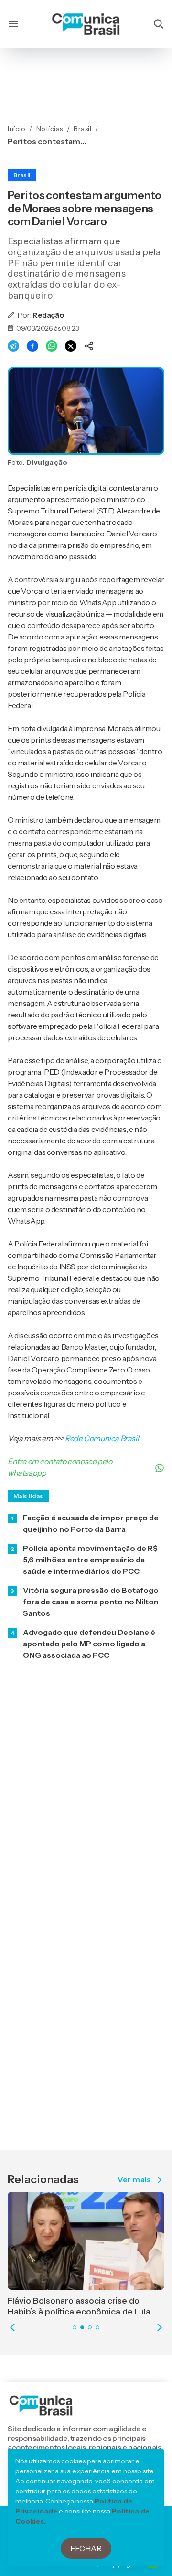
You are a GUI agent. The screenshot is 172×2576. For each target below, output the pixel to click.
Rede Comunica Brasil (102, 1438)
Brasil (22, 175)
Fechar (86, 2548)
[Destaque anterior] (12, 2327)
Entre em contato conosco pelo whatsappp (60, 1467)
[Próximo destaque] (160, 2327)
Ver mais (134, 2180)
